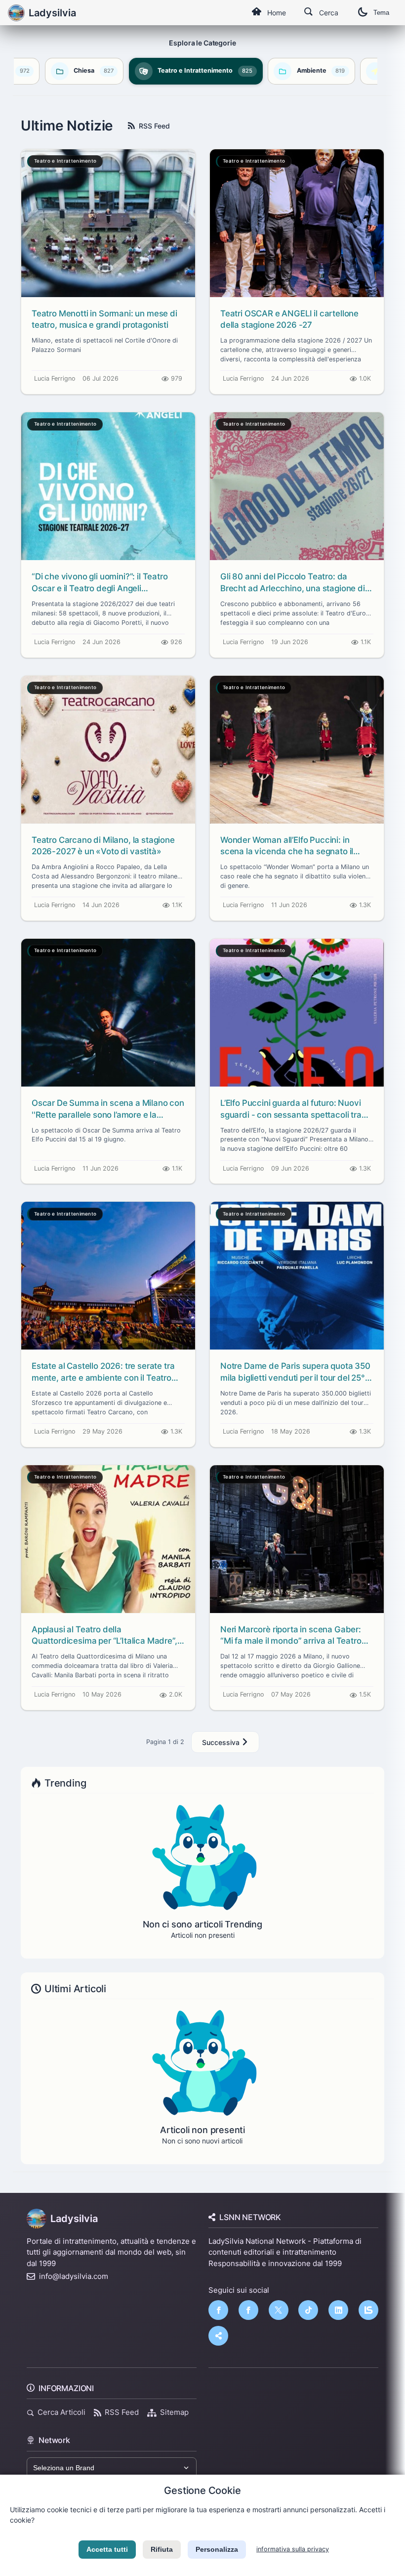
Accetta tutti (107, 2549)
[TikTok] (308, 2310)
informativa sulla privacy (293, 2549)
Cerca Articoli (61, 2412)
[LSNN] (368, 2310)
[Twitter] (279, 2310)
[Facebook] (218, 2310)
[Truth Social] (218, 2336)
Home (277, 13)
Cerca (329, 13)
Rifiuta (162, 2549)
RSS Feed (154, 126)
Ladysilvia (74, 2219)
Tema (381, 13)
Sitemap (174, 2412)
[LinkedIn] (338, 2310)
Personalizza (217, 2549)
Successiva (222, 1742)
